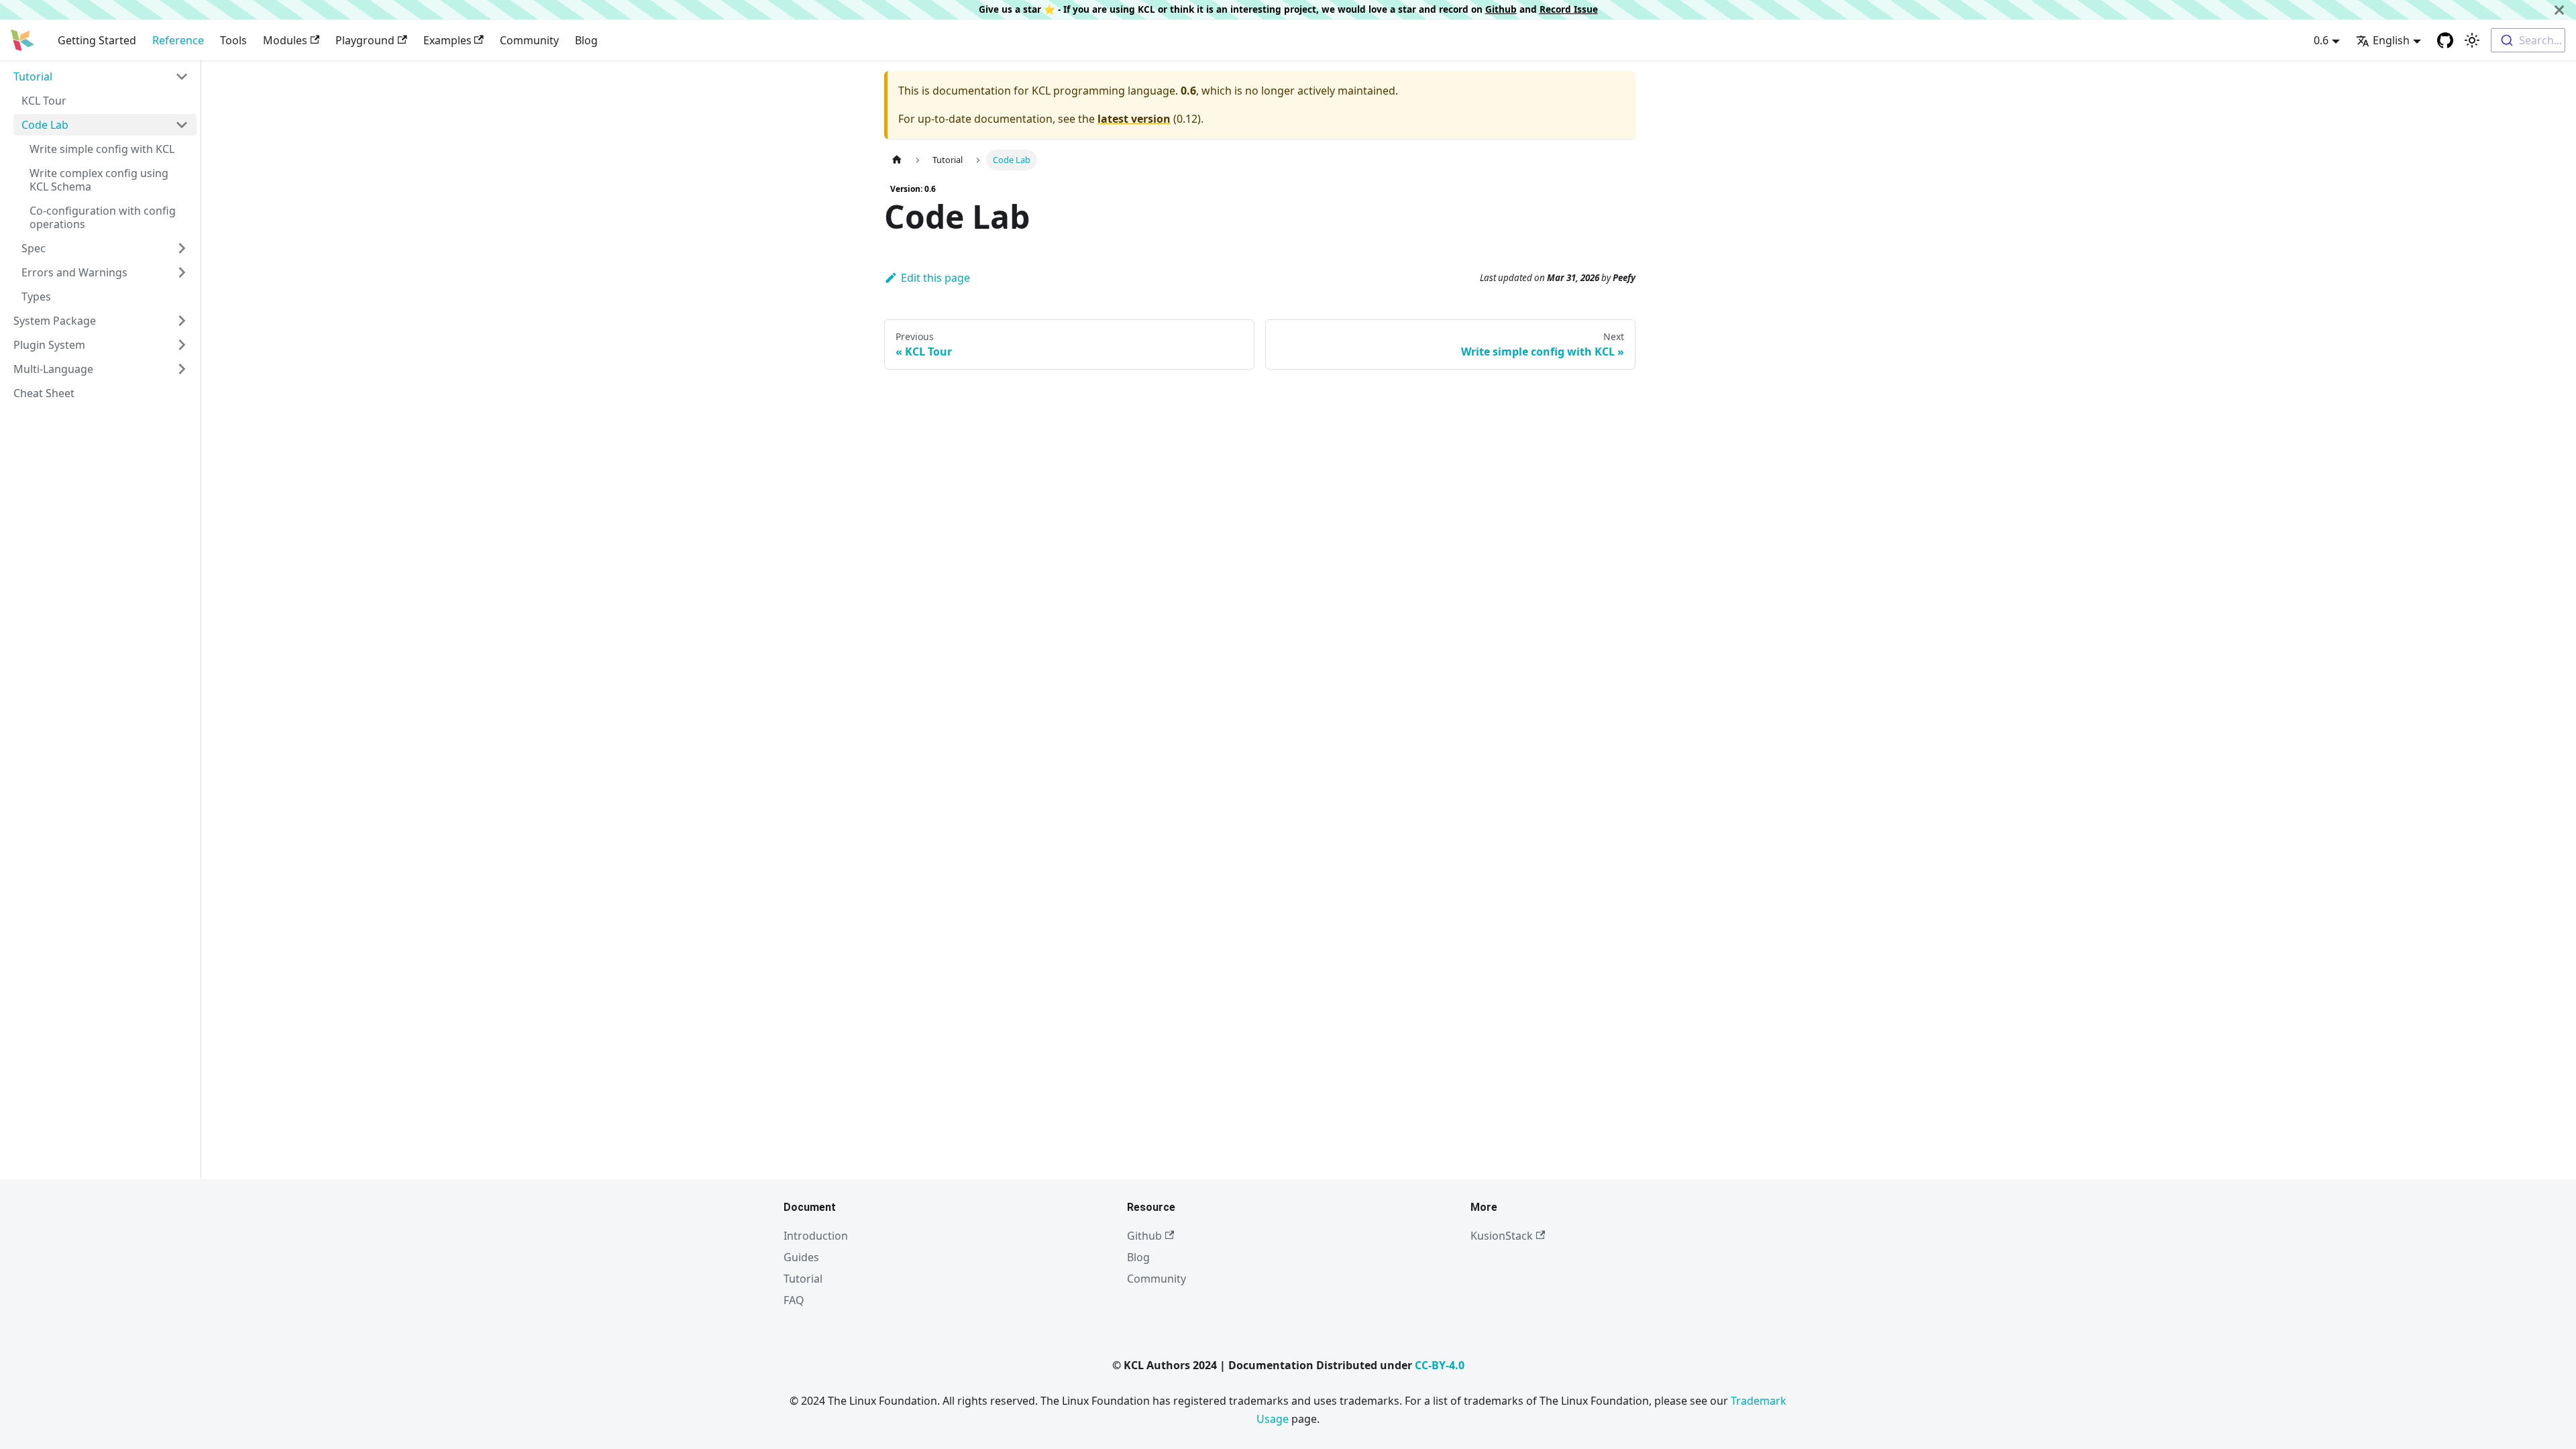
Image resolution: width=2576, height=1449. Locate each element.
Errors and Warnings (74, 272)
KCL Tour (44, 101)
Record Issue (1569, 9)
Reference (178, 40)
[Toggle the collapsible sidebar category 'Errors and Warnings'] (182, 272)
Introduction (816, 1236)
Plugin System (49, 345)
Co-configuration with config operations (103, 217)
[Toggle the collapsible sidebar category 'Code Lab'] (182, 125)
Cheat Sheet (44, 393)
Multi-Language (53, 369)
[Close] (2559, 10)
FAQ (794, 1300)
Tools (233, 40)
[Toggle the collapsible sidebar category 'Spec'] (182, 248)
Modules (285, 40)
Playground (365, 40)
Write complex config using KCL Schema (99, 180)
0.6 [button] (2321, 40)
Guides (801, 1257)
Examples (447, 40)
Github (1501, 9)
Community (529, 40)
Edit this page (935, 278)
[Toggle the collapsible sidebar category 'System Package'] (182, 321)
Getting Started (97, 40)
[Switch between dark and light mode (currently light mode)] (2472, 40)
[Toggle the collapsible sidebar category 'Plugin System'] (182, 345)
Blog (586, 40)
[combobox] (2528, 40)
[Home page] (897, 160)
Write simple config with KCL (102, 149)
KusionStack (1502, 1236)
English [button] (2391, 40)
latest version (1134, 119)
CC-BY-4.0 (1440, 1365)
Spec (34, 248)
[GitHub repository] (2445, 40)
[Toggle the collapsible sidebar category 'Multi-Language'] (182, 369)
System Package (55, 321)
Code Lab (45, 125)
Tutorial (33, 76)
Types (36, 297)
